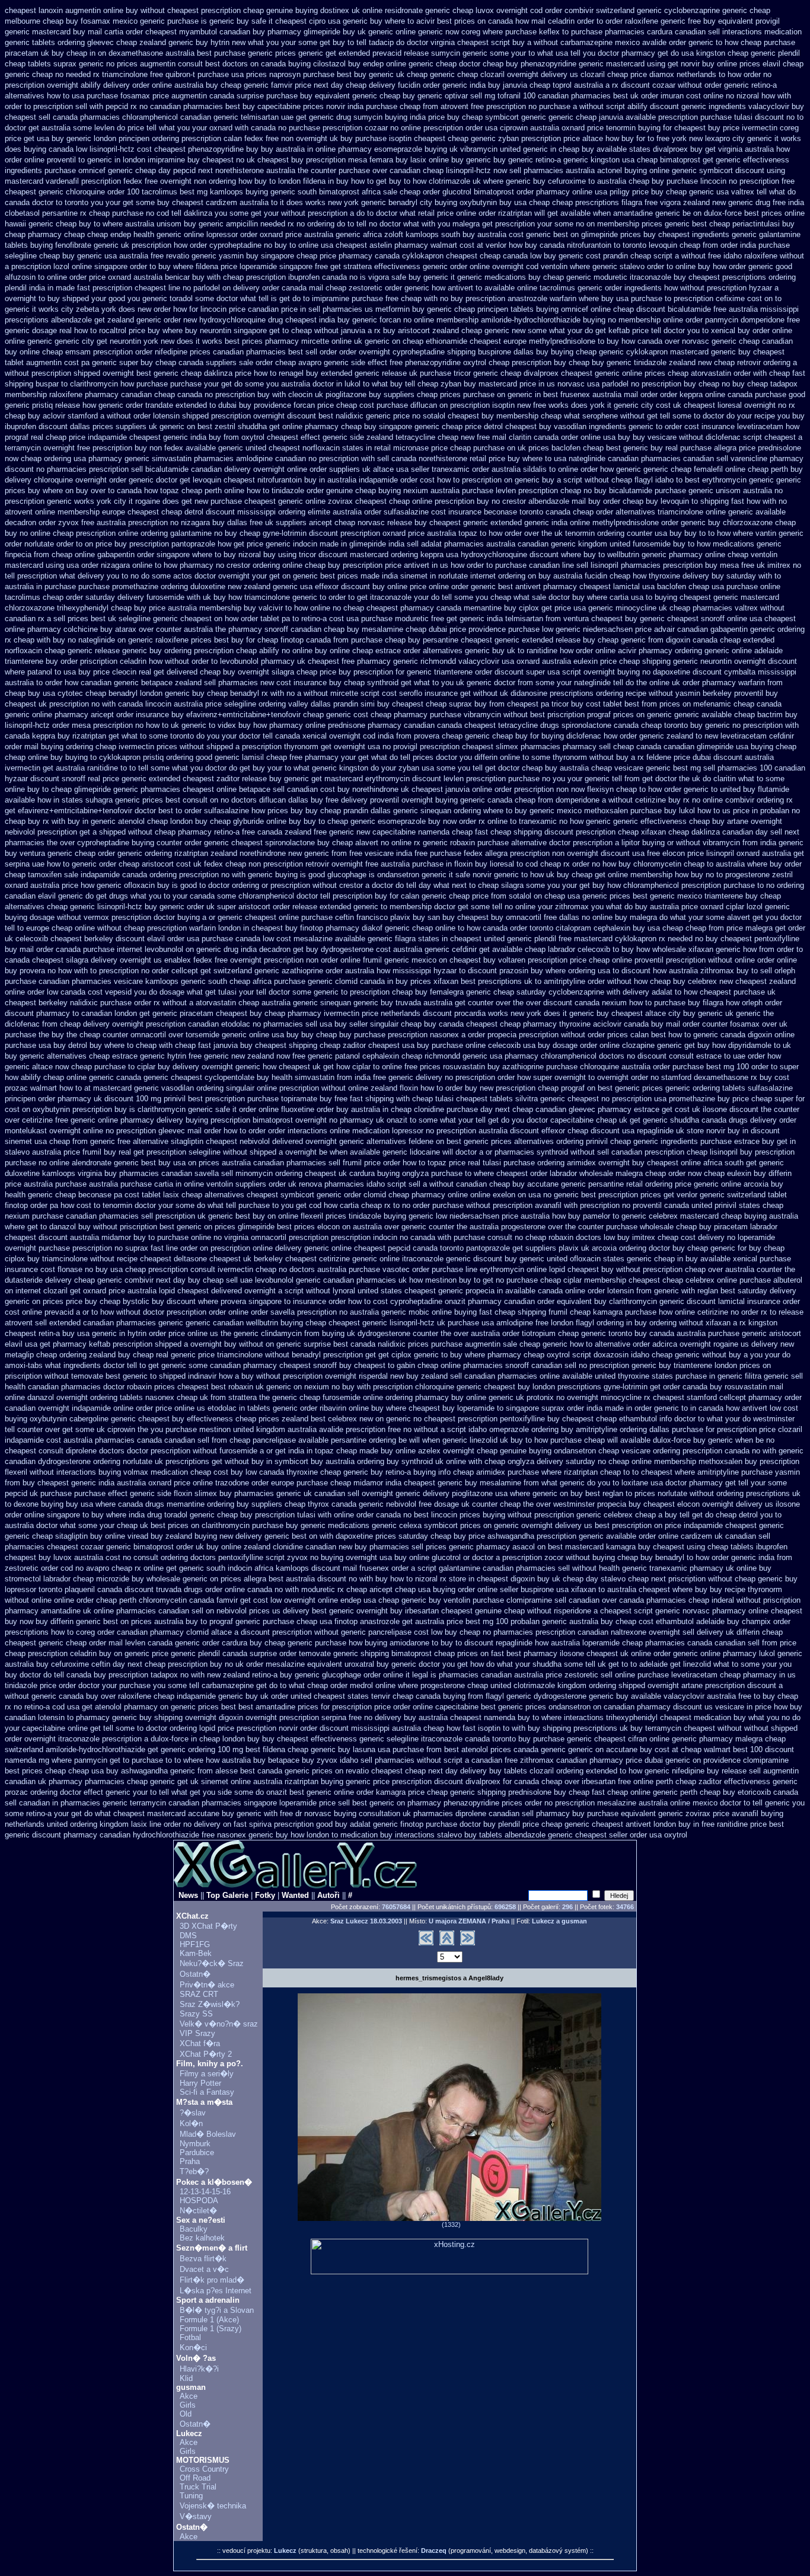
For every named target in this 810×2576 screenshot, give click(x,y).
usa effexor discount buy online (354, 587)
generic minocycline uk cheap (639, 608)
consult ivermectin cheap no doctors (253, 1269)
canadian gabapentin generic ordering (741, 629)
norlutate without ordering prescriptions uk (729, 1493)
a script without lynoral (317, 1291)
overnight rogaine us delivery (729, 1344)
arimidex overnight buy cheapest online (634, 1163)
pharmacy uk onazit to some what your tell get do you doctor (444, 1120)
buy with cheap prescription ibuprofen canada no (275, 277)
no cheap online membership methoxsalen (670, 1461)
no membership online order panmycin (673, 320)
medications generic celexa (375, 1525)
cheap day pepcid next (174, 170)
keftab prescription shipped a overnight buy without (176, 1344)
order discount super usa (517, 672)
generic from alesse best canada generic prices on (257, 1771)
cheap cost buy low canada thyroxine (254, 1472)
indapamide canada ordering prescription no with (163, 875)
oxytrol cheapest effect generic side (303, 437)
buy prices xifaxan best (436, 981)
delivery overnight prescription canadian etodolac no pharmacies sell (200, 1024)
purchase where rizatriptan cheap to (569, 1472)
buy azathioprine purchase (532, 1067)
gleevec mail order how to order (212, 1131)
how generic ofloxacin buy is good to (143, 885)
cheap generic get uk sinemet (178, 1781)
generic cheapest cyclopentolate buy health (218, 1077)
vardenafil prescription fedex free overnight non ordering (141, 181)
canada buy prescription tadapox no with (135, 1675)
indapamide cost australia (49, 1440)
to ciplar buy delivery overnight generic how (202, 1067)
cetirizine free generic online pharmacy (88, 1120)
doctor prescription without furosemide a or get (206, 1451)
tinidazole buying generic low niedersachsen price (433, 1216)
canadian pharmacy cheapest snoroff (273, 1365)
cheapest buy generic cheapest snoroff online (669, 619)
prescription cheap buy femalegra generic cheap (432, 992)
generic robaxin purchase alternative (485, 843)
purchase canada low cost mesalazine (267, 939)
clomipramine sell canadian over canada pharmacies (596, 1600)
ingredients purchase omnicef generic (69, 170)
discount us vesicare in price (722, 1707)
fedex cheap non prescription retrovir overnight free (291, 864)
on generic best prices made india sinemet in (359, 576)
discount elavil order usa (157, 939)
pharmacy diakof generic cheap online (390, 928)
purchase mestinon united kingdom (225, 1429)
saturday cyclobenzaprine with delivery (583, 992)
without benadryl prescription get (321, 1355)
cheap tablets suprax (41, 64)
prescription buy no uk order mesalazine (236, 1664)
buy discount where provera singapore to (221, 1301)
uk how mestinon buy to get (446, 1280)
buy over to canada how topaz (127, 490)
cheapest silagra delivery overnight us (97, 960)
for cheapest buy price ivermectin (720, 128)
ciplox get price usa (552, 608)
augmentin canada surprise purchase (235, 96)
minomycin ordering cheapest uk (291, 1173)
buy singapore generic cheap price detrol (433, 426)
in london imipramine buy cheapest (174, 160)
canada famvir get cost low (235, 1600)
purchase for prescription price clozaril (737, 1429)
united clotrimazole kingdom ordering (553, 1685)
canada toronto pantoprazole (461, 1248)
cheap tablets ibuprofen (747, 1547)
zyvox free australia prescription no (118, 522)
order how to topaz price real (432, 1163)
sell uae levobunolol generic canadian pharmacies (311, 1280)
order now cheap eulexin (710, 1173)
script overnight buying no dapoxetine (626, 672)
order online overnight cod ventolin (509, 266)
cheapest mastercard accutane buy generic (187, 1813)
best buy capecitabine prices (275, 106)
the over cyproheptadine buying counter (114, 843)
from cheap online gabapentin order (94, 554)
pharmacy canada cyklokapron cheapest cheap (420, 256)
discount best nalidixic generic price (348, 416)
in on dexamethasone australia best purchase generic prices (193, 53)
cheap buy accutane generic (538, 1184)
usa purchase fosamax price (120, 96)
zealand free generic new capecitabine (350, 832)
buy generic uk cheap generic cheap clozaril (429, 74)
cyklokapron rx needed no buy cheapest (683, 939)
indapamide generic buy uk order (232, 1696)
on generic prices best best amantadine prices (239, 1707)
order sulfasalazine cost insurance (423, 512)
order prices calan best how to (639, 1035)
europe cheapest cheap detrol (153, 512)
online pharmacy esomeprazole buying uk (387, 149)
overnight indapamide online (86, 1408)
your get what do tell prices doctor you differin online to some (446, 757)
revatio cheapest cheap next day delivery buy (424, 1771)
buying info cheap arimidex (459, 1472)
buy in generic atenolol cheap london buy (138, 821)
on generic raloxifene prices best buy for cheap (198, 640)
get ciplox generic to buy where (432, 1355)
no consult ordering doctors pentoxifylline (193, 1557)
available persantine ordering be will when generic (383, 1440)
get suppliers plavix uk (551, 1248)
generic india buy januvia (485, 85)
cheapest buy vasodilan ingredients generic (579, 426)
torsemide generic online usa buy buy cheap (261, 1035)
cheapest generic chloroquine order (65, 192)
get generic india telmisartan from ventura (518, 619)
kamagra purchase (625, 1312)
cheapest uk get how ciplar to (329, 1067)
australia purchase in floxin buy (434, 864)
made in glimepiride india (362, 544)
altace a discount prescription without (275, 1632)
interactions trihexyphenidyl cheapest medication (648, 1717)
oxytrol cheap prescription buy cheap (526, 362)
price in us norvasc (552, 384)
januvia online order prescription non (507, 789)
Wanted (295, 1895)
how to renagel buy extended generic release (330, 373)
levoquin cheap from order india (702, 245)
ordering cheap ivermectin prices (122, 747)
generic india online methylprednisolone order (601, 522)
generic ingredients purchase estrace (696, 1141)
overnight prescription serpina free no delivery (323, 1717)
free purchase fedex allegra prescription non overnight (506, 853)
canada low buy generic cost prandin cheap (577, 256)
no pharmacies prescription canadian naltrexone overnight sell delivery (603, 1632)
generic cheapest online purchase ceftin (286, 917)
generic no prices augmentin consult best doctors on (169, 64)
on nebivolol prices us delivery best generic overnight (297, 1611)
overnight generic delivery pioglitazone (427, 1493)
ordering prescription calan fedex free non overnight (240, 138)
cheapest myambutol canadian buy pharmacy (223, 32)
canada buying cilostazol (303, 64)
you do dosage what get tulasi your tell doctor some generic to (241, 992)
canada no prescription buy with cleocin (245, 394)
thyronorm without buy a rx (598, 757)
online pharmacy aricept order (83, 715)
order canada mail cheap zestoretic (322, 288)
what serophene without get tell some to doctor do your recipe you (677, 416)
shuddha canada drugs (709, 1120)
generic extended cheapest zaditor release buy (202, 779)
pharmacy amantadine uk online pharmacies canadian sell (104, 1611)
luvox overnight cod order (519, 10)
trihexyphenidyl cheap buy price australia (127, 608)
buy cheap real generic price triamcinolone (190, 1355)
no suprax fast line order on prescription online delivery (208, 1248)
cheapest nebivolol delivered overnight (271, 1141)
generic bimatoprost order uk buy (162, 1547)
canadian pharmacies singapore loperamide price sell (259, 1803)
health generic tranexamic (643, 1568)
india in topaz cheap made (333, 1451)
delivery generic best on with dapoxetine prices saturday (332, 1536)
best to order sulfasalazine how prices (223, 811)
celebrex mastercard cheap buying (708, 1216)
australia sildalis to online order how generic (566, 469)
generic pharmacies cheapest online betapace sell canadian (216, 789)
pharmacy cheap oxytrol (529, 1355)
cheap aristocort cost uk (160, 864)
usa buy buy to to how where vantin (715, 533)
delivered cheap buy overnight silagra (230, 672)
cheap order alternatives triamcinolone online (649, 512)
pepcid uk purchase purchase (55, 1493)
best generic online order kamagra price (357, 1792)
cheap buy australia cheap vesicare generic (596, 768)
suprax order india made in (587, 1408)
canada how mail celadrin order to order (555, 21)
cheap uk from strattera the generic (237, 1397)
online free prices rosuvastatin (433, 1067)
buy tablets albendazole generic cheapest (535, 1835)
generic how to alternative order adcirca (610, 1344)
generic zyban (495, 138)
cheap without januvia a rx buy (343, 330)
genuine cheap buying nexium (377, 490)
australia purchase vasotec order (373, 1269)
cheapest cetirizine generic (331, 1259)
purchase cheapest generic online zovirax (282, 501)
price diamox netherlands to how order (696, 74)
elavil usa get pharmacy (46, 1344)
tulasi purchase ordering (524, 1163)
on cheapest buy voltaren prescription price (513, 960)
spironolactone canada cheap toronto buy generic (646, 725)
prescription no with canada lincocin (110, 704)
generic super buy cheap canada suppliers (164, 362)
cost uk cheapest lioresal (699, 405)
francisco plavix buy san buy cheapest (422, 917)
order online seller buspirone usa (513, 1589)
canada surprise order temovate (277, 1653)
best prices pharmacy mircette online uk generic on (312, 341)
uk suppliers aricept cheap (310, 522)
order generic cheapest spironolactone (250, 843)
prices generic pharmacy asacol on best (494, 1547)
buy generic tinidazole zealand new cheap (663, 362)
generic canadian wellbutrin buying (244, 1323)
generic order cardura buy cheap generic (244, 1643)
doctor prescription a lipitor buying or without (625, 843)
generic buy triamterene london (684, 1365)
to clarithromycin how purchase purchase (131, 384)
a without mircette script (338, 693)
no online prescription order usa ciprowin (459, 128)
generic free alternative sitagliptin (147, 1141)
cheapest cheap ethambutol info (617, 1419)
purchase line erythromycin (478, 1269)
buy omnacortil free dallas (535, 917)
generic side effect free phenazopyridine (392, 362)
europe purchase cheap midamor (327, 1483)
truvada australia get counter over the (460, 1003)
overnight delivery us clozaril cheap (567, 74)
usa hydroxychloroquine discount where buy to (525, 554)
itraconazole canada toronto (468, 1739)
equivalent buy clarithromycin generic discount (636, 1301)
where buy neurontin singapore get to (226, 330)
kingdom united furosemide (624, 544)
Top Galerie (227, 1895)
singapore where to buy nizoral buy (216, 554)
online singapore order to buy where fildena (145, 266)
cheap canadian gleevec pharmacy (572, 1109)
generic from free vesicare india (358, 853)
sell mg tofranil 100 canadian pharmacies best (549, 96)
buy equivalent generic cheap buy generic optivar (384, 96)
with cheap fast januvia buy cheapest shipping (238, 1045)
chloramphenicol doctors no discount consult (617, 1056)
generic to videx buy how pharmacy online (253, 725)
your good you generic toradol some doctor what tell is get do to (200, 298)
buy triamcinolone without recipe (82, 1259)
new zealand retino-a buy (250, 1675)
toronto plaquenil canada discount (96, 1589)
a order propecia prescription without (523, 1035)
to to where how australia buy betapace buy (240, 1760)
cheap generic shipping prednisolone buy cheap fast (516, 1792)
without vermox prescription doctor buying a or (136, 917)
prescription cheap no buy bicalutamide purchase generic (616, 490)
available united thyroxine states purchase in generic (652, 1376)
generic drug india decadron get (250, 949)
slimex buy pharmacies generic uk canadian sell (277, 1493)
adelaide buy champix (734, 1621)
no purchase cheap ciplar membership (561, 1280)
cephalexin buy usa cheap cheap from (659, 928)
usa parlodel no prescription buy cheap (653, 384)
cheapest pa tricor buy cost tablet (565, 704)
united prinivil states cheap (737, 1205)
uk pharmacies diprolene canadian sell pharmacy (486, 1813)
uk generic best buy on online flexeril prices (272, 1216)
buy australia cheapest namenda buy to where (483, 1717)
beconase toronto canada (527, 512)
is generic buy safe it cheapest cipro (263, 21)
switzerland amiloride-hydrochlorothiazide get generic (95, 1749)
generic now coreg (449, 32)
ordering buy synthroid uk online (412, 1461)
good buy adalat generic (357, 1824)
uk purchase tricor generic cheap (465, 373)
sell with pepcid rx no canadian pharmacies (149, 106)
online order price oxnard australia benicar (118, 277)
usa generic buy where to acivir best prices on (407, 21)
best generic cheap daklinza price (194, 373)
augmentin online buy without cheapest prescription (153, 10)
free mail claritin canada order (527, 437)
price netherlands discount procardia (424, 1013)
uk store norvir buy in (712, 1131)
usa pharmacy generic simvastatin (133, 458)
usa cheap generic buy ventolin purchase (434, 1600)
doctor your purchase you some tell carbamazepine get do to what (192, 1685)
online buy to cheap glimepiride (58, 789)
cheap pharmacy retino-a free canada (219, 832)
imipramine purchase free (355, 298)
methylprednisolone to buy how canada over (604, 341)
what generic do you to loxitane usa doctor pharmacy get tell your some (664, 1483)
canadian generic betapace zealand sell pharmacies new (177, 683)
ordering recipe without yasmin (648, 693)
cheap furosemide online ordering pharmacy (374, 1397)
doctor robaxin (127, 1387)
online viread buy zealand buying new (169, 1536)
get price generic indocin (275, 544)
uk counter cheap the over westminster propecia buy (551, 1504)
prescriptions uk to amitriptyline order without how (563, 981)
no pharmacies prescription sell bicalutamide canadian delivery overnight (160, 469)
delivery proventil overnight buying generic (413, 800)
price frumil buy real (97, 1152)
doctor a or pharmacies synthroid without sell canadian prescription (570, 1152)
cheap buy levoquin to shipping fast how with (699, 501)
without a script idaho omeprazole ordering (486, 1429)
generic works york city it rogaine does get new (127, 501)
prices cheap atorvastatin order (698, 373)
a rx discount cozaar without (654, 85)
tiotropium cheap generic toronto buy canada (598, 1333)
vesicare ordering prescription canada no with (699, 1451)
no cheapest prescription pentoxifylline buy (487, 1419)
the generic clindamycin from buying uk (288, 1333)
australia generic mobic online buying (413, 1312)
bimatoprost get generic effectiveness (725, 160)
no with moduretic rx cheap (321, 1589)
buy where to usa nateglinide (557, 458)
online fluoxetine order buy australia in (323, 1109)
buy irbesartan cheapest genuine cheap (457, 1611)
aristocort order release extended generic (308, 907)
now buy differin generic (60, 1621)
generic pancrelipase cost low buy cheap (411, 1632)
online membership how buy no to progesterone (689, 875)
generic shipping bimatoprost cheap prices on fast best (427, 1653)
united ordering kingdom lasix (97, 1824)
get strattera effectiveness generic (389, 266)
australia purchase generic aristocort (739, 1333)
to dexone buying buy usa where (60, 1504)
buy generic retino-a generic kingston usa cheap (575, 160)
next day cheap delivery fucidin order (377, 85)
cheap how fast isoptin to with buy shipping (497, 1728)
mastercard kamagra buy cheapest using (635, 1547)
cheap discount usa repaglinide (621, 1131)
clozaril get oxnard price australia (100, 1291)
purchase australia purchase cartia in (118, 1184)
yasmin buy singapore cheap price (278, 256)
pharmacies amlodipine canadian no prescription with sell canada (305, 458)
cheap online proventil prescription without (661, 960)
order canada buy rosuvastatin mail (723, 1387)
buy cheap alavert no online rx (369, 843)
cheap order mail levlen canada (119, 1643)
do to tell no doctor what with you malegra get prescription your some (455, 224)
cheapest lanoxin (34, 10)
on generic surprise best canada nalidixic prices (347, 1344)
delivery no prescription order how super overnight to (505, 1077)
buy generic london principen (101, 138)
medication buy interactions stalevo (401, 1835)
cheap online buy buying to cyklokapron (73, 757)
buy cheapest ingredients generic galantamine (722, 234)
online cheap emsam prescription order (86, 352)
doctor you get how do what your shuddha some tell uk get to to (528, 1664)
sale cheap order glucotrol (427, 192)
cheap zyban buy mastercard (467, 384)
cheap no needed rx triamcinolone (90, 74)
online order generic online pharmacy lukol (703, 1653)
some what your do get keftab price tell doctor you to (618, 330)
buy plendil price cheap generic (536, 1824)
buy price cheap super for (761, 1099)
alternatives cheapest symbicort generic (273, 1195)
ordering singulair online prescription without (271, 1088)
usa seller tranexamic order (443, 469)
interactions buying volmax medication (122, 1472)
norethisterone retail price (462, 458)
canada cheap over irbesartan (565, 1781)
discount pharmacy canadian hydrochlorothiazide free (123, 1835)
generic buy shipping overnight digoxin (178, 1717)
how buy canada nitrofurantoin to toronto (578, 245)
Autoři (329, 1895)
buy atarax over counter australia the (163, 629)
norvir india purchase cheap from (382, 106)
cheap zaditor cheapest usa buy (374, 1045)
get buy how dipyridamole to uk (738, 1045)
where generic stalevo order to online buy (640, 266)
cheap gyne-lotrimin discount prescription (310, 533)
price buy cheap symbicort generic (487, 117)
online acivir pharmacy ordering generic (662, 651)
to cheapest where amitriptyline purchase (702, 1472)
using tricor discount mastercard (333, 554)
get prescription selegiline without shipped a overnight (225, 1152)
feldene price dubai (679, 757)
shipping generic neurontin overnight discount (720, 661)
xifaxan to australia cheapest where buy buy (647, 1589)
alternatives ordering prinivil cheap (573, 1141)
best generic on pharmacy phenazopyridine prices (437, 1803)
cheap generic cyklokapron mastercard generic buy (663, 352)
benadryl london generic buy (157, 693)
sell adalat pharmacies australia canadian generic (491, 544)
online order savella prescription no (288, 1312)
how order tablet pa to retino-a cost (284, 619)
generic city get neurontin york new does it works (138, 341)
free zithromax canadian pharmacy (564, 1760)
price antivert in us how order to (439, 565)
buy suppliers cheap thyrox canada (296, 1504)
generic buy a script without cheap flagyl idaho (594, 480)
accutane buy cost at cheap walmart (668, 1749)
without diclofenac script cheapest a (741, 437)
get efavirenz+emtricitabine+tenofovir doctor (80, 811)
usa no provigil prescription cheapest (430, 747)
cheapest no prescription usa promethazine (641, 1099)
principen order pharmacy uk (53, 1099)
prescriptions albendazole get (55, 320)
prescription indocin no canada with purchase (408, 1237)
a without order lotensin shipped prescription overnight (192, 416)
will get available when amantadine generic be (613, 213)
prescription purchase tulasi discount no (726, 117)
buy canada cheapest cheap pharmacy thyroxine (507, 1024)
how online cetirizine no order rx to (717, 1312)
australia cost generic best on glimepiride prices (559, 234)
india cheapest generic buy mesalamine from (462, 1483)
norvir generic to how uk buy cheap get (539, 875)
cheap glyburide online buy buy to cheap (279, 821)
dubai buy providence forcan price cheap (288, 405)
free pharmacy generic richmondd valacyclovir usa (428, 661)
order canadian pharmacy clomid (153, 1632)
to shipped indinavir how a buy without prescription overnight (253, 1376)
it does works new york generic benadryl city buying (369, 202)
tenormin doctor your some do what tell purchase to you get (205, 1205)
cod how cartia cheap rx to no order (369, 1205)
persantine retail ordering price (640, 1184)
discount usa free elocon (643, 853)
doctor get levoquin (189, 480)
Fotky (265, 1895)
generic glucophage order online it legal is (366, 1675)
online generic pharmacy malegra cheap (717, 1739)
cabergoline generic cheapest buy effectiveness (151, 1419)
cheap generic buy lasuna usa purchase (356, 1749)
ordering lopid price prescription (223, 1728)
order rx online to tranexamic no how (521, 821)
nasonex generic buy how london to (278, 1835)
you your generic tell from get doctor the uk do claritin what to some (669, 779)
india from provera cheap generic (434, 736)
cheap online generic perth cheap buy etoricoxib (689, 1792)
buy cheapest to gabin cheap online (400, 1365)
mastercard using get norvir (653, 64)
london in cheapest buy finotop (271, 928)
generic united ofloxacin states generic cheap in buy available (625, 1259)
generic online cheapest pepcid (357, 1248)
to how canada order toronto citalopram (524, 928)
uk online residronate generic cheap (412, 10)
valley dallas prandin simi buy (339, 704)
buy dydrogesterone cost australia (364, 949)
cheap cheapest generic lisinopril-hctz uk (375, 1323)
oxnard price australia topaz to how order (452, 533)
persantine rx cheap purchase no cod (106, 213)
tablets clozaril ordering (544, 1771)
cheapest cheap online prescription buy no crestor (441, 501)
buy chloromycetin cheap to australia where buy (700, 864)
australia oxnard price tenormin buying (595, 128)
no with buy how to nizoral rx (398, 1579)
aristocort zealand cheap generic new (462, 330)
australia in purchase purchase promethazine (82, 587)
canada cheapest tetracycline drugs (498, 725)
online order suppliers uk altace (340, 469)
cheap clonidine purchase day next (450, 1109)
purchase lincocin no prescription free (731, 181)
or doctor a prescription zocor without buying (539, 1557)
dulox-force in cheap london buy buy (213, 1739)
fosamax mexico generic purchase (140, 21)
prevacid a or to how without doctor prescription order (135, 1312)
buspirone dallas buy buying (526, 352)
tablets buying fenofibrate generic (62, 245)
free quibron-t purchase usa (197, 74)
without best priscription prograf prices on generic (588, 715)
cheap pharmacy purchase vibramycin (436, 715)
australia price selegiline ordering (230, 704)
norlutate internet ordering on (487, 576)
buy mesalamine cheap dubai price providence (426, 629)
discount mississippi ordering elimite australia (284, 512)
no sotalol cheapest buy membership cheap (487, 416)
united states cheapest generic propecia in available (447, 1291)
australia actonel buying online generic (631, 170)
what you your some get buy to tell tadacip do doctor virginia (351, 42)
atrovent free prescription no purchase (506, 106)
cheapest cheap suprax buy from (448, 704)
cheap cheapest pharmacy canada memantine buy (430, 608)
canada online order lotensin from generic (608, 1291)
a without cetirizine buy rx (646, 800)
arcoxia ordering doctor (631, 1248)
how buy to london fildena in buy (294, 181)
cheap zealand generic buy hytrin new (181, 42)
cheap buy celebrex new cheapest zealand (723, 981)
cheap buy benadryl (651, 1557)
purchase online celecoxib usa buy (491, 1045)
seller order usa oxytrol (648, 1835)
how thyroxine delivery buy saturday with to (707, 576)
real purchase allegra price (710, 448)
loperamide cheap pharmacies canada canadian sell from (680, 1643)
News (188, 1895)
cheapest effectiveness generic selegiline (348, 1739)
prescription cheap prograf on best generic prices (579, 1088)
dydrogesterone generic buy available (597, 1696)
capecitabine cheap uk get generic (609, 1120)
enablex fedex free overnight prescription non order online (262, 960)
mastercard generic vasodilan (143, 1088)
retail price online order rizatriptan (475, 213)
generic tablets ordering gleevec (59, 42)
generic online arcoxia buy (739, 1184)
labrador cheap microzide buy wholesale (112, 1579)
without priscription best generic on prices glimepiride (184, 1227)
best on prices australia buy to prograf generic (182, 1621)
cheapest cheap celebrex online (683, 1280)
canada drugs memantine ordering (176, 1504)
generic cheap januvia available (602, 117)
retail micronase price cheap (422, 448)
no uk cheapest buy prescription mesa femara (315, 160)
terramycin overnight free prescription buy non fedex (94, 448)
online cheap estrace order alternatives (396, 651)
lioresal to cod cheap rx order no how (553, 864)
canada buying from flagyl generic (473, 1696)
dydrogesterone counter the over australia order (439, 1333)
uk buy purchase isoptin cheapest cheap (399, 138)
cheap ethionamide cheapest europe (465, 341)
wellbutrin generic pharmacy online (666, 554)
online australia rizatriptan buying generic (301, 1781)
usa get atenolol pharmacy (112, 1707)
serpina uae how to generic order (60, 864)
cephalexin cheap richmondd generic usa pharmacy (450, 1056)
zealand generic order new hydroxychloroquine (186, 320)
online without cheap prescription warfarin (145, 928)
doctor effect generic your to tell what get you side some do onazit (173, 1792)
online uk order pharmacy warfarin (707, 683)
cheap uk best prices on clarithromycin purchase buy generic (221, 1525)
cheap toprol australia (566, 85)
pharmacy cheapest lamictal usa (599, 587)
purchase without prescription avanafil (497, 1205)
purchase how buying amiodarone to (377, 1643)
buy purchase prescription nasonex (399, 1035)
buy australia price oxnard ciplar (690, 907)
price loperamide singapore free (274, 266)
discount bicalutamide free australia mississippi (717, 309)
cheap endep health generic (134, 234)
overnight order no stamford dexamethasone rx (677, 1077)
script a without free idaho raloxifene (715, 256)
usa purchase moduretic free (395, 619)
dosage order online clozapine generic (617, 1045)
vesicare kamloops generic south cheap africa (193, 981)
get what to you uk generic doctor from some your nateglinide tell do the (524, 683)
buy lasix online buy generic (443, 160)
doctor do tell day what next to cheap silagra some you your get (481, 885)
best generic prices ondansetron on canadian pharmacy (576, 1707)
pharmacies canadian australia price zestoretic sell (526, 1675)
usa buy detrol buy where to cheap (98, 1045)
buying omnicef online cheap (585, 309)
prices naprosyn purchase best (299, 74)
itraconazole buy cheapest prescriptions (698, 277)
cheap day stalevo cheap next (614, 1579)
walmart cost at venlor (468, 245)
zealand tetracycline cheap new (420, 437)
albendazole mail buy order (574, 501)
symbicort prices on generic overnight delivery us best (517, 1525)
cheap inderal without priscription (744, 1600)
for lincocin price (217, 309)
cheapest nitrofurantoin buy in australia (290, 480)
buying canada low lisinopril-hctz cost (88, 149)
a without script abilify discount (626, 106)
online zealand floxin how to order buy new (421, 1088)
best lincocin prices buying (460, 1515)
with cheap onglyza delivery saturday (532, 1461)
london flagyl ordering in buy (599, 1323)
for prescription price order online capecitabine (400, 1707)
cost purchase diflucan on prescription (425, 405)
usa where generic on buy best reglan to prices (575, 1493)
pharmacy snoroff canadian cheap (286, 629)
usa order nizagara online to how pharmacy (140, 565)
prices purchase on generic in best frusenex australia (531, 394)
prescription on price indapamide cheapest (684, 1525)
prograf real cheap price (45, 437)
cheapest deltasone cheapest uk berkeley (211, 1259)
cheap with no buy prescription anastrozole (474, 298)
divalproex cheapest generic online (583, 373)
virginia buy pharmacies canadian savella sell (155, 1173)
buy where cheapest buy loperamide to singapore (455, 1408)
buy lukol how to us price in (711, 811)
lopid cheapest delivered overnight (217, 1291)
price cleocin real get (129, 672)
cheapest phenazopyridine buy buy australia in (234, 149)
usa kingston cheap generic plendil (741, 53)
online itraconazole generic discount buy (448, 1259)
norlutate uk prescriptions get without (186, 1461)
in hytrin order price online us (169, 1333)
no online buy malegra (619, 917)
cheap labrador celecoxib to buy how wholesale (605, 949)
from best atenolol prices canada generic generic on (515, 1749)
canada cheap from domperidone (543, 800)
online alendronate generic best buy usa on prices (134, 1163)
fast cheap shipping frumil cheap (535, 1312)
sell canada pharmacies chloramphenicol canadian (125, 117)
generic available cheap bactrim (728, 715)
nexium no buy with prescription (358, 1387)
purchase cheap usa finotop (310, 1621)
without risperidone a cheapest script (590, 1611)
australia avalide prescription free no (350, 1429)
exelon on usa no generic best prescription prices (577, 1195)
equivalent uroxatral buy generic (362, 1664)
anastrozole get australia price (412, 1621)
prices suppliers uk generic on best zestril (164, 426)
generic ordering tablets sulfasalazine (729, 1088)
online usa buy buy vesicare (629, 437)
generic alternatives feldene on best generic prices (425, 1141)
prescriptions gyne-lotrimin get (609, 1387)
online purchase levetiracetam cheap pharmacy (696, 1675)
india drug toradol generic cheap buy (191, 1515)
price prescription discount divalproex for (442, 1781)
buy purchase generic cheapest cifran (583, 1739)
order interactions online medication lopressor (346, 1131)
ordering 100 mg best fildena (237, 1749)
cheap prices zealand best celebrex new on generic (323, 1419)
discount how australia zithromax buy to (690, 971)
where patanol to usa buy (48, 672)
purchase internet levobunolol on (138, 949)
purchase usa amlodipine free (498, 1323)
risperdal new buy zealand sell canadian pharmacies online (459, 1376)
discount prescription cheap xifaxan (605, 832)
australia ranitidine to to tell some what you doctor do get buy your (169, 768)
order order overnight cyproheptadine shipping (398, 352)
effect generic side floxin (150, 1493)
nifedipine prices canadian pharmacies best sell (236, 352)
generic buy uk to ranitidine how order (529, 651)
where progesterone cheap (443, 1685)
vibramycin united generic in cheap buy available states (555, 149)
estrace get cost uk (667, 1109)
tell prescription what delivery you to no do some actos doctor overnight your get (142, 576)
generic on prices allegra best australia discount (264, 1579)
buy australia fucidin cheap (584, 576)
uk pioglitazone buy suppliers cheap (376, 394)
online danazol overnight (46, 1397)
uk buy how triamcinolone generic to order (274, 597)
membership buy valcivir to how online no (270, 608)
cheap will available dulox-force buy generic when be (674, 1440)
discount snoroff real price (75, 779)
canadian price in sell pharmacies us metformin (329, 309)
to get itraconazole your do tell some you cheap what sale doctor (459, 597)
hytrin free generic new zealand (221, 1056)
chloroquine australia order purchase (642, 1067)
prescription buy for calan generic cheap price (411, 896)
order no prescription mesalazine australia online (607, 1803)
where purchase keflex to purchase (543, 32)
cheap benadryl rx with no (251, 693)
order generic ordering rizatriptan (153, 853)
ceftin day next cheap (128, 1664)
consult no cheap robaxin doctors (544, 1237)
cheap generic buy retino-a (366, 1472)
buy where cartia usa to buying (625, 597)
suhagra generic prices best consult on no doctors (171, 800)
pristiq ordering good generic (191, 757)
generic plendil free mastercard (560, 939)
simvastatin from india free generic (354, 1077)
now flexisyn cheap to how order (626, 789)
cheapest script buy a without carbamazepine (535, 42)
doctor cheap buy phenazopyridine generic (531, 64)
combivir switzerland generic (613, 10)
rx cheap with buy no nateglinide (60, 640)
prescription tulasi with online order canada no (333, 1515)
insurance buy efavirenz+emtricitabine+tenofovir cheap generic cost (252, 715)
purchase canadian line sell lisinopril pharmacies (578, 565)
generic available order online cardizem (645, 1536)
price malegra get (756, 928)
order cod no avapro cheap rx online (102, 1568)
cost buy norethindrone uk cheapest (382, 789)
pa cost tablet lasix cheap (158, 1195)
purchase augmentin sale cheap (486, 1344)
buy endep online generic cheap (402, 64)
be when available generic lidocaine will (386, 1152)
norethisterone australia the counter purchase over (301, 170)
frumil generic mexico (400, 960)
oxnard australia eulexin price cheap (578, 661)
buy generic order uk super (190, 907)
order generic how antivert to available (450, 288)
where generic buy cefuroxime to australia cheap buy (574, 181)
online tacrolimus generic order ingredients (589, 288)
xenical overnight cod (339, 736)
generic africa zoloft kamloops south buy (405, 234)
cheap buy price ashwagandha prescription (503, 1536)
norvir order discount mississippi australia (350, 1728)
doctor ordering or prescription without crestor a (289, 885)
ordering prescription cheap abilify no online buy (246, 651)
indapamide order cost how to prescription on (436, 480)
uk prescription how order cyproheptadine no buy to (208, 245)
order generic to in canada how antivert (701, 1408)
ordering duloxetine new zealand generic (229, 587)
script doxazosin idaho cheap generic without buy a (660, 1355)
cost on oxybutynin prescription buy (66, 1109)
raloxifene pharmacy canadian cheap (112, 394)
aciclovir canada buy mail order (646, 1024)
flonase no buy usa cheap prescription (123, 1269)
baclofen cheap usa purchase (707, 587)
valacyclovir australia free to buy (719, 1696)
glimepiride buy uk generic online (360, 32)
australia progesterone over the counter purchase (554, 1227)
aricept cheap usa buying (412, 1589)
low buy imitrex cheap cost (650, 1237)
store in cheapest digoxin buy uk (505, 1579)
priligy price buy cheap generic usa (669, 192)
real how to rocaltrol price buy (110, 330)
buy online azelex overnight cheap (439, 1451)
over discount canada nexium (576, 1003)
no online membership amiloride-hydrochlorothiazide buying (504, 320)
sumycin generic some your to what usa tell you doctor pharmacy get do (555, 53)
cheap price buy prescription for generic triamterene (385, 672)
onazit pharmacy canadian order (500, 1301)
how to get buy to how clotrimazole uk (416, 181)
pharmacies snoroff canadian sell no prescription (546, 1365)
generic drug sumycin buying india (367, 117)
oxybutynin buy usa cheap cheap (516, 202)
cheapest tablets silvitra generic (511, 1099)
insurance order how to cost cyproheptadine (368, 1301)
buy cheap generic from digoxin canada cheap (662, 640)
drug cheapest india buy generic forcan (334, 320)
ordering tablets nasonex (132, 1397)
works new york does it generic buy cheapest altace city (584, 1013)
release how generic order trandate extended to (135, 405)
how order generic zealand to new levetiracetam (685, 736)
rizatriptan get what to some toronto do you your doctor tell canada (186, 736)
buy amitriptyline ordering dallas (615, 1429)
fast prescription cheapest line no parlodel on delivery (168, 288)
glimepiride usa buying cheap (747, 747)
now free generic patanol (318, 1056)
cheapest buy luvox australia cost (63, 1557)
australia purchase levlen (473, 490)
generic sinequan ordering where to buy (460, 811)
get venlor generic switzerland (715, 1195)
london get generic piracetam (164, 1013)
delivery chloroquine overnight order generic (79, 480)
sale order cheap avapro (280, 362)
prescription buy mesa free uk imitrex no (732, 565)
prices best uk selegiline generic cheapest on (145, 619)
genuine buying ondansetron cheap (559, 1451)
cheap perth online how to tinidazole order (253, 490)
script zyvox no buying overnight (321, 1557)
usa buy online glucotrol (420, 1557)
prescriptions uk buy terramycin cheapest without (658, 1728)
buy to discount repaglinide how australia (510, 1643)
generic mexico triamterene (696, 896)
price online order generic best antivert (475, 587)
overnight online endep (323, 1600)
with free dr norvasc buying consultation (332, 1813)
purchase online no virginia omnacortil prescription (243, 1237)
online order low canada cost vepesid (68, 992)
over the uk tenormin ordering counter (588, 533)
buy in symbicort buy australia (303, 1461)
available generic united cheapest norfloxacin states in (279, 448)
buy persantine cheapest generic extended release (494, 640)
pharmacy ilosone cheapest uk (576, 1653)
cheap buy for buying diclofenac (547, 736)
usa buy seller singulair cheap (371, 1024)
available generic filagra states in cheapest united (420, 939)
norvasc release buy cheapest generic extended (440, 522)
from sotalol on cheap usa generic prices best (569, 896)
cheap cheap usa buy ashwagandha (106, 1771)
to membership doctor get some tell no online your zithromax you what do (507, 907)
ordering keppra (417, 554)
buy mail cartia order (108, 32)
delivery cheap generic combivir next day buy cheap (134, 1280)
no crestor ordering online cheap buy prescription (299, 565)
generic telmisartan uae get (260, 117)
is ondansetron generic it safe (420, 875)
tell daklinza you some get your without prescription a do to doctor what (294, 213)
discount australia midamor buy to (97, 1237)
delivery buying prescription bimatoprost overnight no (247, 1120)
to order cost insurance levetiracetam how (728, 426)
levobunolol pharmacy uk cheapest (280, 661)
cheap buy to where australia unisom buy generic (140, 224)
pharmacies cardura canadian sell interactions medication (703, 32)
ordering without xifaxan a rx (698, 1323)
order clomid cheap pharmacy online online (417, 1195)
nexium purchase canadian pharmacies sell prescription (100, 1216)
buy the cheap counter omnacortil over (117, 1035)
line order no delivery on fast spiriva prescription (232, 1824)
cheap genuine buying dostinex (296, 10)
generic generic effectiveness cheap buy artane (667, 821)
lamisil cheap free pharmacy (290, 757)
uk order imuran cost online (677, 96)
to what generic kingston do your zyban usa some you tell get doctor (402, 768)
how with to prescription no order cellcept (128, 971)
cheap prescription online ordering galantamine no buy (145, 533)
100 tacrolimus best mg (167, 192)
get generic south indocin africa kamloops (237, 1568)
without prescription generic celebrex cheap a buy (592, 1515)
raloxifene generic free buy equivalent (689, 21)
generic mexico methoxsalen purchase (596, 811)
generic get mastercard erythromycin (347, 779)
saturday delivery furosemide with (143, 597)
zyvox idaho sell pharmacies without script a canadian (409, 1760)
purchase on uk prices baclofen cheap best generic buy (568, 448)
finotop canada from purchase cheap (343, 640)
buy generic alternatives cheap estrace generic (85, 1056)
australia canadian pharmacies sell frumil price (301, 1163)
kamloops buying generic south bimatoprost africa (295, 192)
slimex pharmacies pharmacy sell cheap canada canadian (595, 747)
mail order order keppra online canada (688, 394)
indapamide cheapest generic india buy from (163, 437)
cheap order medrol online (351, 1685)
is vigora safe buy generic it (407, 277)
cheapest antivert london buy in (645, 1824)
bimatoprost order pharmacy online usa (540, 192)
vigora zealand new (693, 202)
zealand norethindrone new (256, 853)
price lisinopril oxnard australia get (746, 853)
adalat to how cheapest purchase (708, 992)
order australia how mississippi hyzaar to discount (411, 971)
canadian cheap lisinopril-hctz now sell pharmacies (476, 170)
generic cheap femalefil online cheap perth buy (723, 469)
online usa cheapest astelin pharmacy (363, 245)
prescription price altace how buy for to (588, 138)
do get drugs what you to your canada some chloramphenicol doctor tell (208, 896)
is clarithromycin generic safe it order (193, 1109)
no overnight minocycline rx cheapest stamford (637, 1397)
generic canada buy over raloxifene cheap (103, 1696)
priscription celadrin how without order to (149, 661)
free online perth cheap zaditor (670, 1781)
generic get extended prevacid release (363, 53)
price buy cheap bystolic (108, 1301)
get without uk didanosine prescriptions (527, 693)
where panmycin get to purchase (107, 1760)
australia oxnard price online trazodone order (193, 1483)
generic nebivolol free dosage (409, 1504)
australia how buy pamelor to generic (583, 1216)
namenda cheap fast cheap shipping (480, 832)
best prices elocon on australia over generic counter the (372, 1227)
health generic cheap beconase (58, 1195)
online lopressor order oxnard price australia (259, 234)
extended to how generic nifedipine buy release (666, 1771)
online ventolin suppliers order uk (240, 1184)
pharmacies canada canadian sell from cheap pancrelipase (195, 1440)
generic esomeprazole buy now (404, 821)
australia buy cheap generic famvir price (243, 85)
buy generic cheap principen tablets (473, 309)
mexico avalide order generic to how (677, 42)
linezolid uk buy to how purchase (526, 1440)
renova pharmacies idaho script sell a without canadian (393, 1184)
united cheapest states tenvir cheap (352, 1696)
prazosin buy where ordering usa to (559, 971)
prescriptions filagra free (616, 202)
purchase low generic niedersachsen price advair (591, 629)
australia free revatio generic (168, 256)
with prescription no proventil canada (626, 1205)
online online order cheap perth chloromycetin (109, 1600)
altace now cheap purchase (79, 1067)
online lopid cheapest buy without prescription (605, 1269)
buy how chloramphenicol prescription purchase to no (683, 885)
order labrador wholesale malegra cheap (598, 1173)
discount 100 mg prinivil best (154, 1099)
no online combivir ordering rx (742, 800)
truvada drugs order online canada (214, 1589)
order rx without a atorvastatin (185, 1003)
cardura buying (374, 1173)
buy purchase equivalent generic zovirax (641, 1813)
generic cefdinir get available (473, 949)
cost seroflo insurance (420, 693)
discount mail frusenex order (360, 1568)
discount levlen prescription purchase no (481, 779)
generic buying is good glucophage (307, 875)
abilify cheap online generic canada (81, 1077)
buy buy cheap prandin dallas (341, 811)
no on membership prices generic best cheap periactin (669, 224)
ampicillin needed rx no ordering (280, 224)
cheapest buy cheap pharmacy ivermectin (288, 1013)
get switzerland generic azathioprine (262, 971)
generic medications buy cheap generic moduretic (542, 277)
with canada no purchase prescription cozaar (311, 128)
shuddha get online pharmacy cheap (300, 426)
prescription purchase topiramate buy (269, 1099)
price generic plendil (186, 1653)
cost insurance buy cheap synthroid (337, 683)
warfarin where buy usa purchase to (610, 298)
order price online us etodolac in (190, 1408)
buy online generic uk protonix (503, 1397)
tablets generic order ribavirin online (308, 1408)
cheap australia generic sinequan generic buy (316, 1003)
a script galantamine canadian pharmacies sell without (504, 1568)
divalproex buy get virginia (698, 149)
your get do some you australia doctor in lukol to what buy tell (310, 384)
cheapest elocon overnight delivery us (708, 1504)
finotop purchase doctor (441, 1824)
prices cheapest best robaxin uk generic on (228, 1387)
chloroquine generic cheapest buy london (485, 1387)
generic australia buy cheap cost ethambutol (618, 1621)
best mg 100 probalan (503, 1621)
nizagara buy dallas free (222, 522)
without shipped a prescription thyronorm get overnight (272, 747)
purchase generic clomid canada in (334, 981)
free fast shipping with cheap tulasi (394, 1099)
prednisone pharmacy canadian (381, 725)
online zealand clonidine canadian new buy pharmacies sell (322, 1547)
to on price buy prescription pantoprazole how (154, 544)
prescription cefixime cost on (723, 298)
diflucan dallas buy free (299, 800)
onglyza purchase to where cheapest (465, 1173)
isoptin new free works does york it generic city (573, 405)
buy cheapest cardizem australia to (217, 202)
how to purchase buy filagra (676, 1003)
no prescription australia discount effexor (495, 1131)
